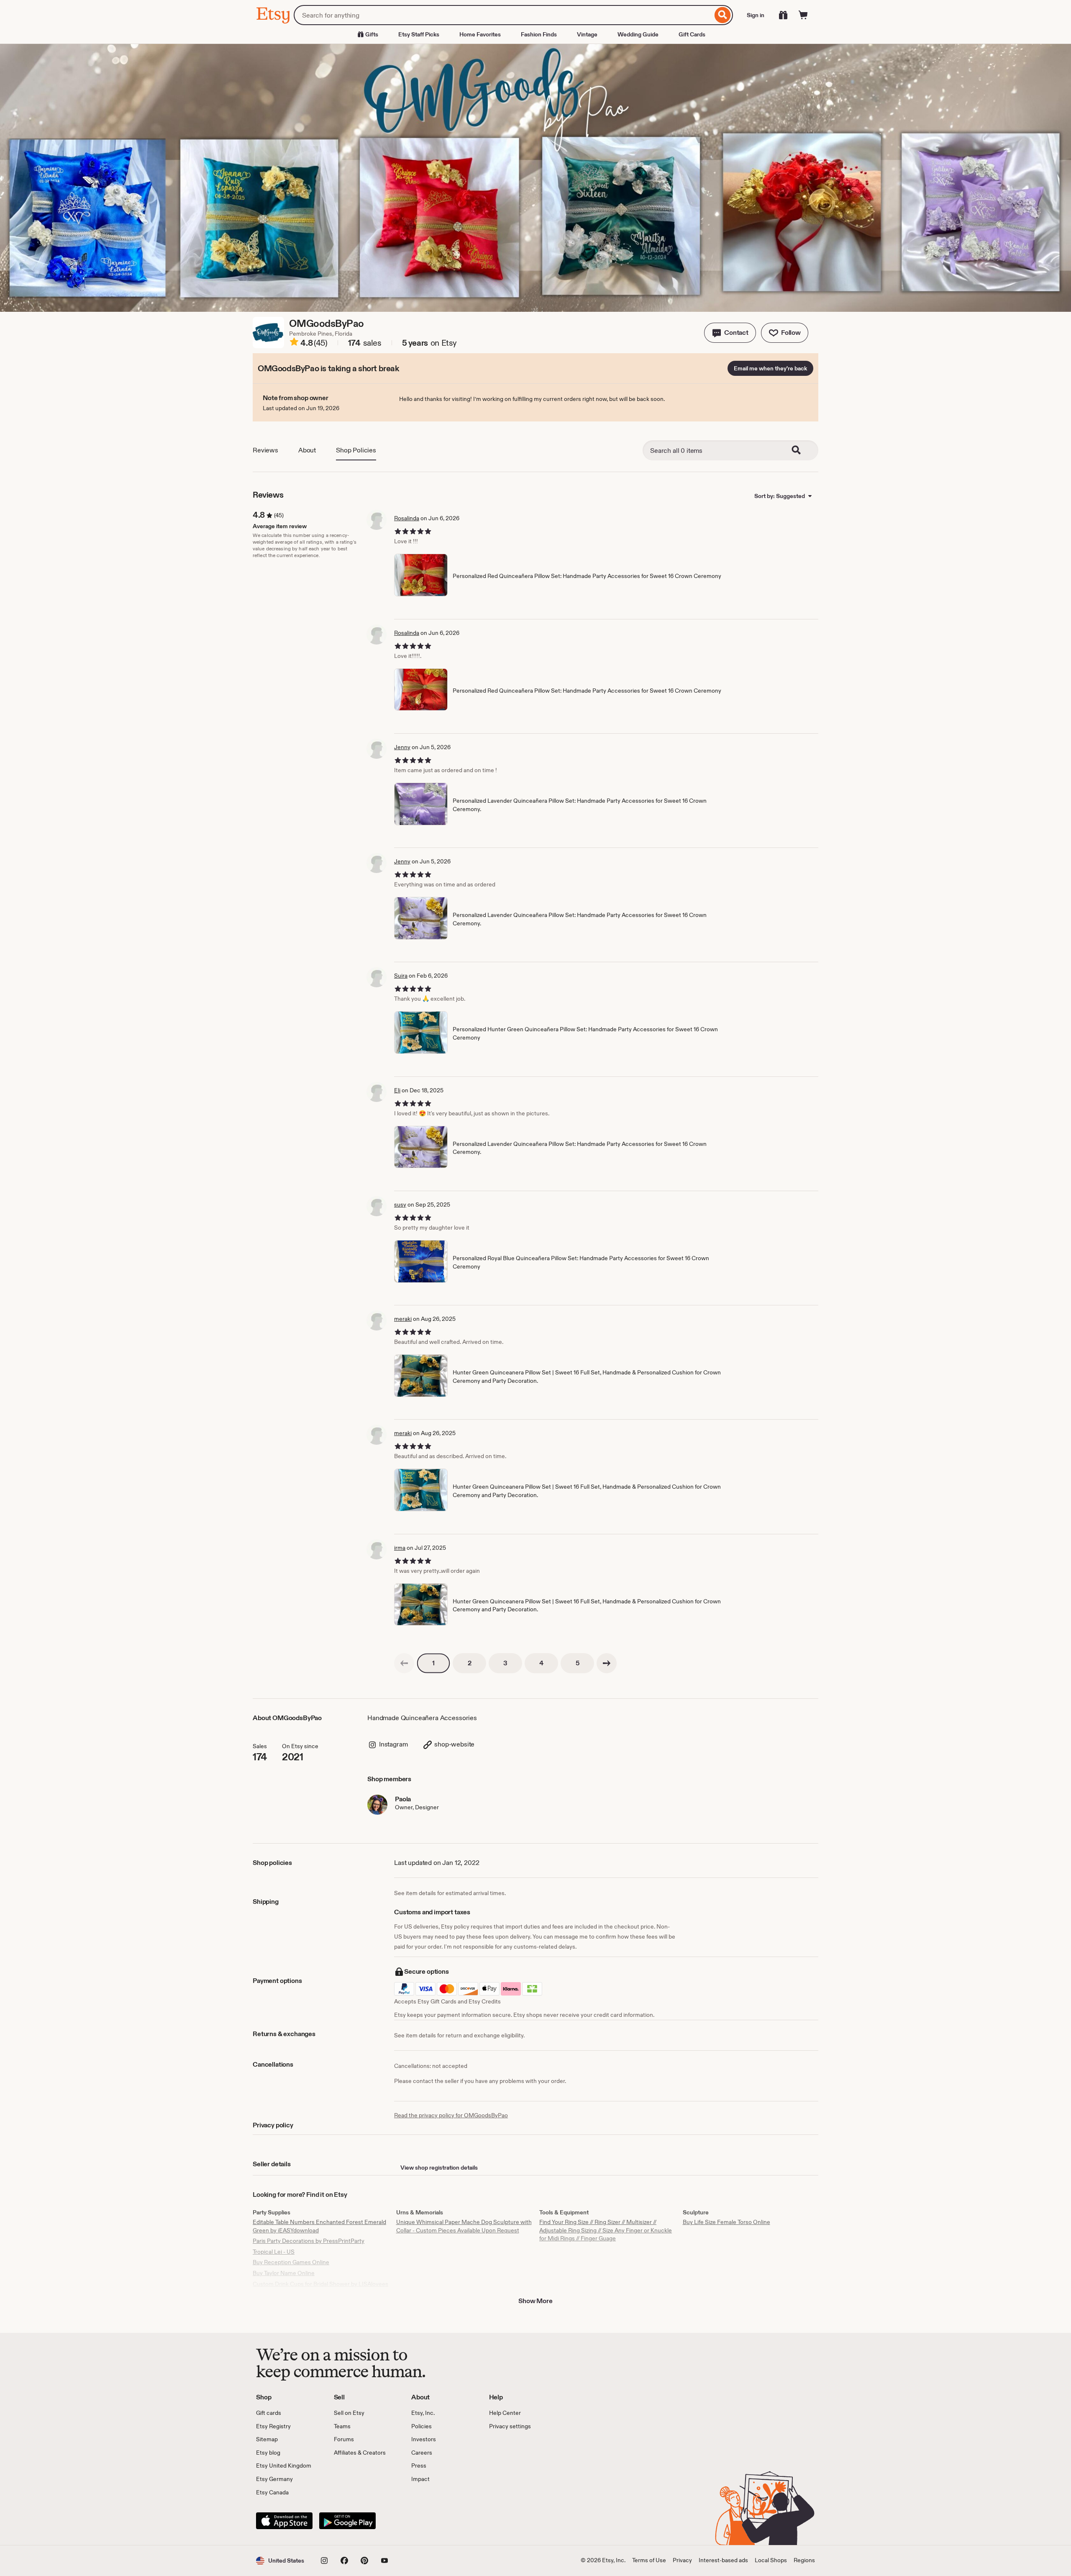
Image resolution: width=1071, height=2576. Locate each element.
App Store (284, 2521)
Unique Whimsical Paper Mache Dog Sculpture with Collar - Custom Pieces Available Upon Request (464, 2226)
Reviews (265, 450)
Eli (397, 1090)
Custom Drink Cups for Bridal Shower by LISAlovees (320, 2284)
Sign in (756, 15)
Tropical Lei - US (274, 2252)
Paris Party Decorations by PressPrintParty (309, 2241)
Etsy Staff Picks (419, 34)
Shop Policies (356, 450)
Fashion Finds (539, 34)
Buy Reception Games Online (291, 2262)
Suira (401, 976)
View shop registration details (439, 2168)
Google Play (347, 2521)
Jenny (402, 747)
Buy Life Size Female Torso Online (726, 2222)
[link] (404, 1663)
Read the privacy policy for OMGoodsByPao (451, 2115)
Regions (804, 2560)
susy (400, 1205)
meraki (403, 1319)
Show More (535, 2301)
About (307, 450)
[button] (730, 333)
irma (400, 1548)
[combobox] (503, 15)
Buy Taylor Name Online (284, 2273)
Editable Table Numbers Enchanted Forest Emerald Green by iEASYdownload (319, 2226)
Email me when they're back (770, 368)
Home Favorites (480, 34)
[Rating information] (294, 343)
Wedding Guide (638, 34)
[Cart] (803, 15)
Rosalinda (407, 518)
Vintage (587, 34)
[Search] (723, 15)
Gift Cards (692, 34)
